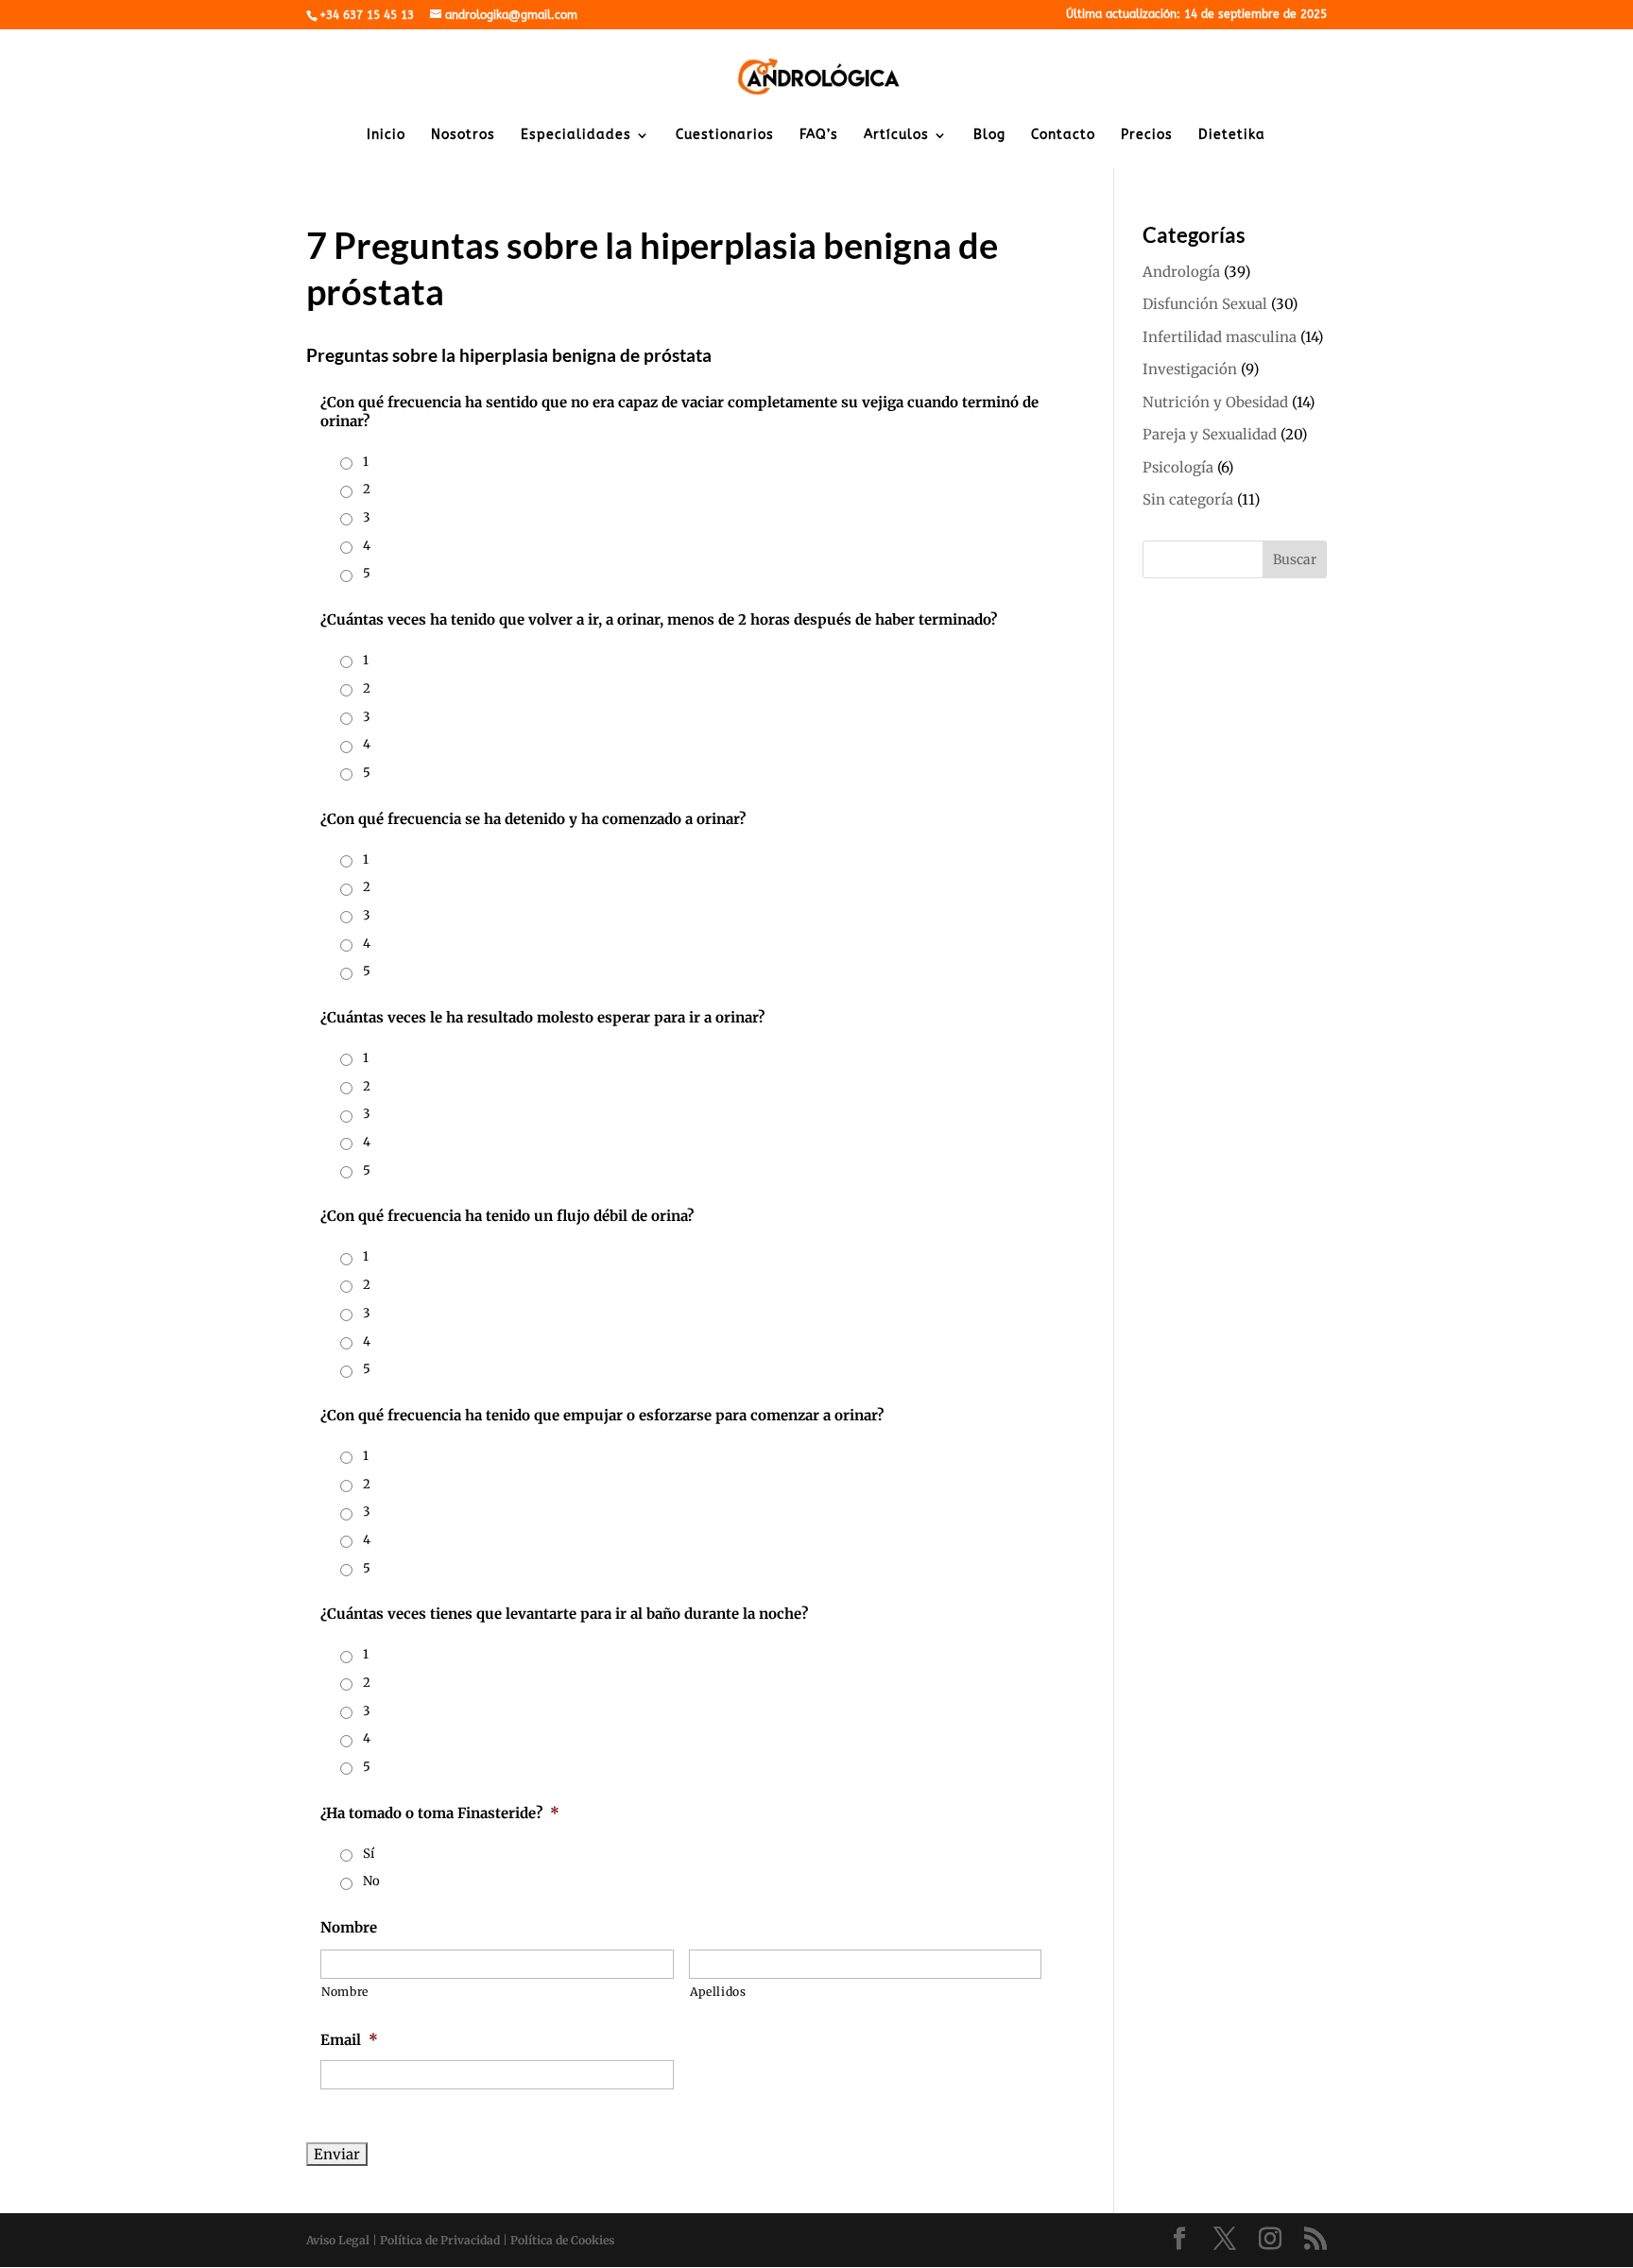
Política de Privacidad (440, 2240)
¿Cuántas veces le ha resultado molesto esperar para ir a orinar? (542, 1017)
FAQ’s (819, 136)
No (371, 1881)
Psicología (1178, 467)
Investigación (1190, 369)
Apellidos (718, 1992)
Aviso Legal (338, 2240)
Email (349, 2040)
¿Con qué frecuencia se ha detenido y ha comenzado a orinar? (533, 819)
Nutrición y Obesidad (1215, 402)
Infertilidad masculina (1220, 337)
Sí (369, 1854)
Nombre (349, 1927)
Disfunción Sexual (1205, 304)
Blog (989, 136)
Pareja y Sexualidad (1210, 434)
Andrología (1181, 272)
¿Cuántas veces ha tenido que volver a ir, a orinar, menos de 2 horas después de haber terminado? (659, 619)
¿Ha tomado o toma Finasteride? (440, 1813)
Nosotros (463, 136)
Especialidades (576, 136)
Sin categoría (1188, 499)
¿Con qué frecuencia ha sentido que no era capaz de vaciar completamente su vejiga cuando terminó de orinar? (679, 412)
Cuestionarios (725, 136)
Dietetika (1232, 136)
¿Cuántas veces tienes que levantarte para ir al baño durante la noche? (564, 1614)
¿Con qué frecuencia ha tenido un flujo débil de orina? (507, 1216)
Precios (1147, 136)
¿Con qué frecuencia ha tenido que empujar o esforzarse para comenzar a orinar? (602, 1415)
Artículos (896, 136)
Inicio (386, 136)
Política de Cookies (562, 2240)
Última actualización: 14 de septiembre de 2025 (1196, 15)
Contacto (1063, 136)
